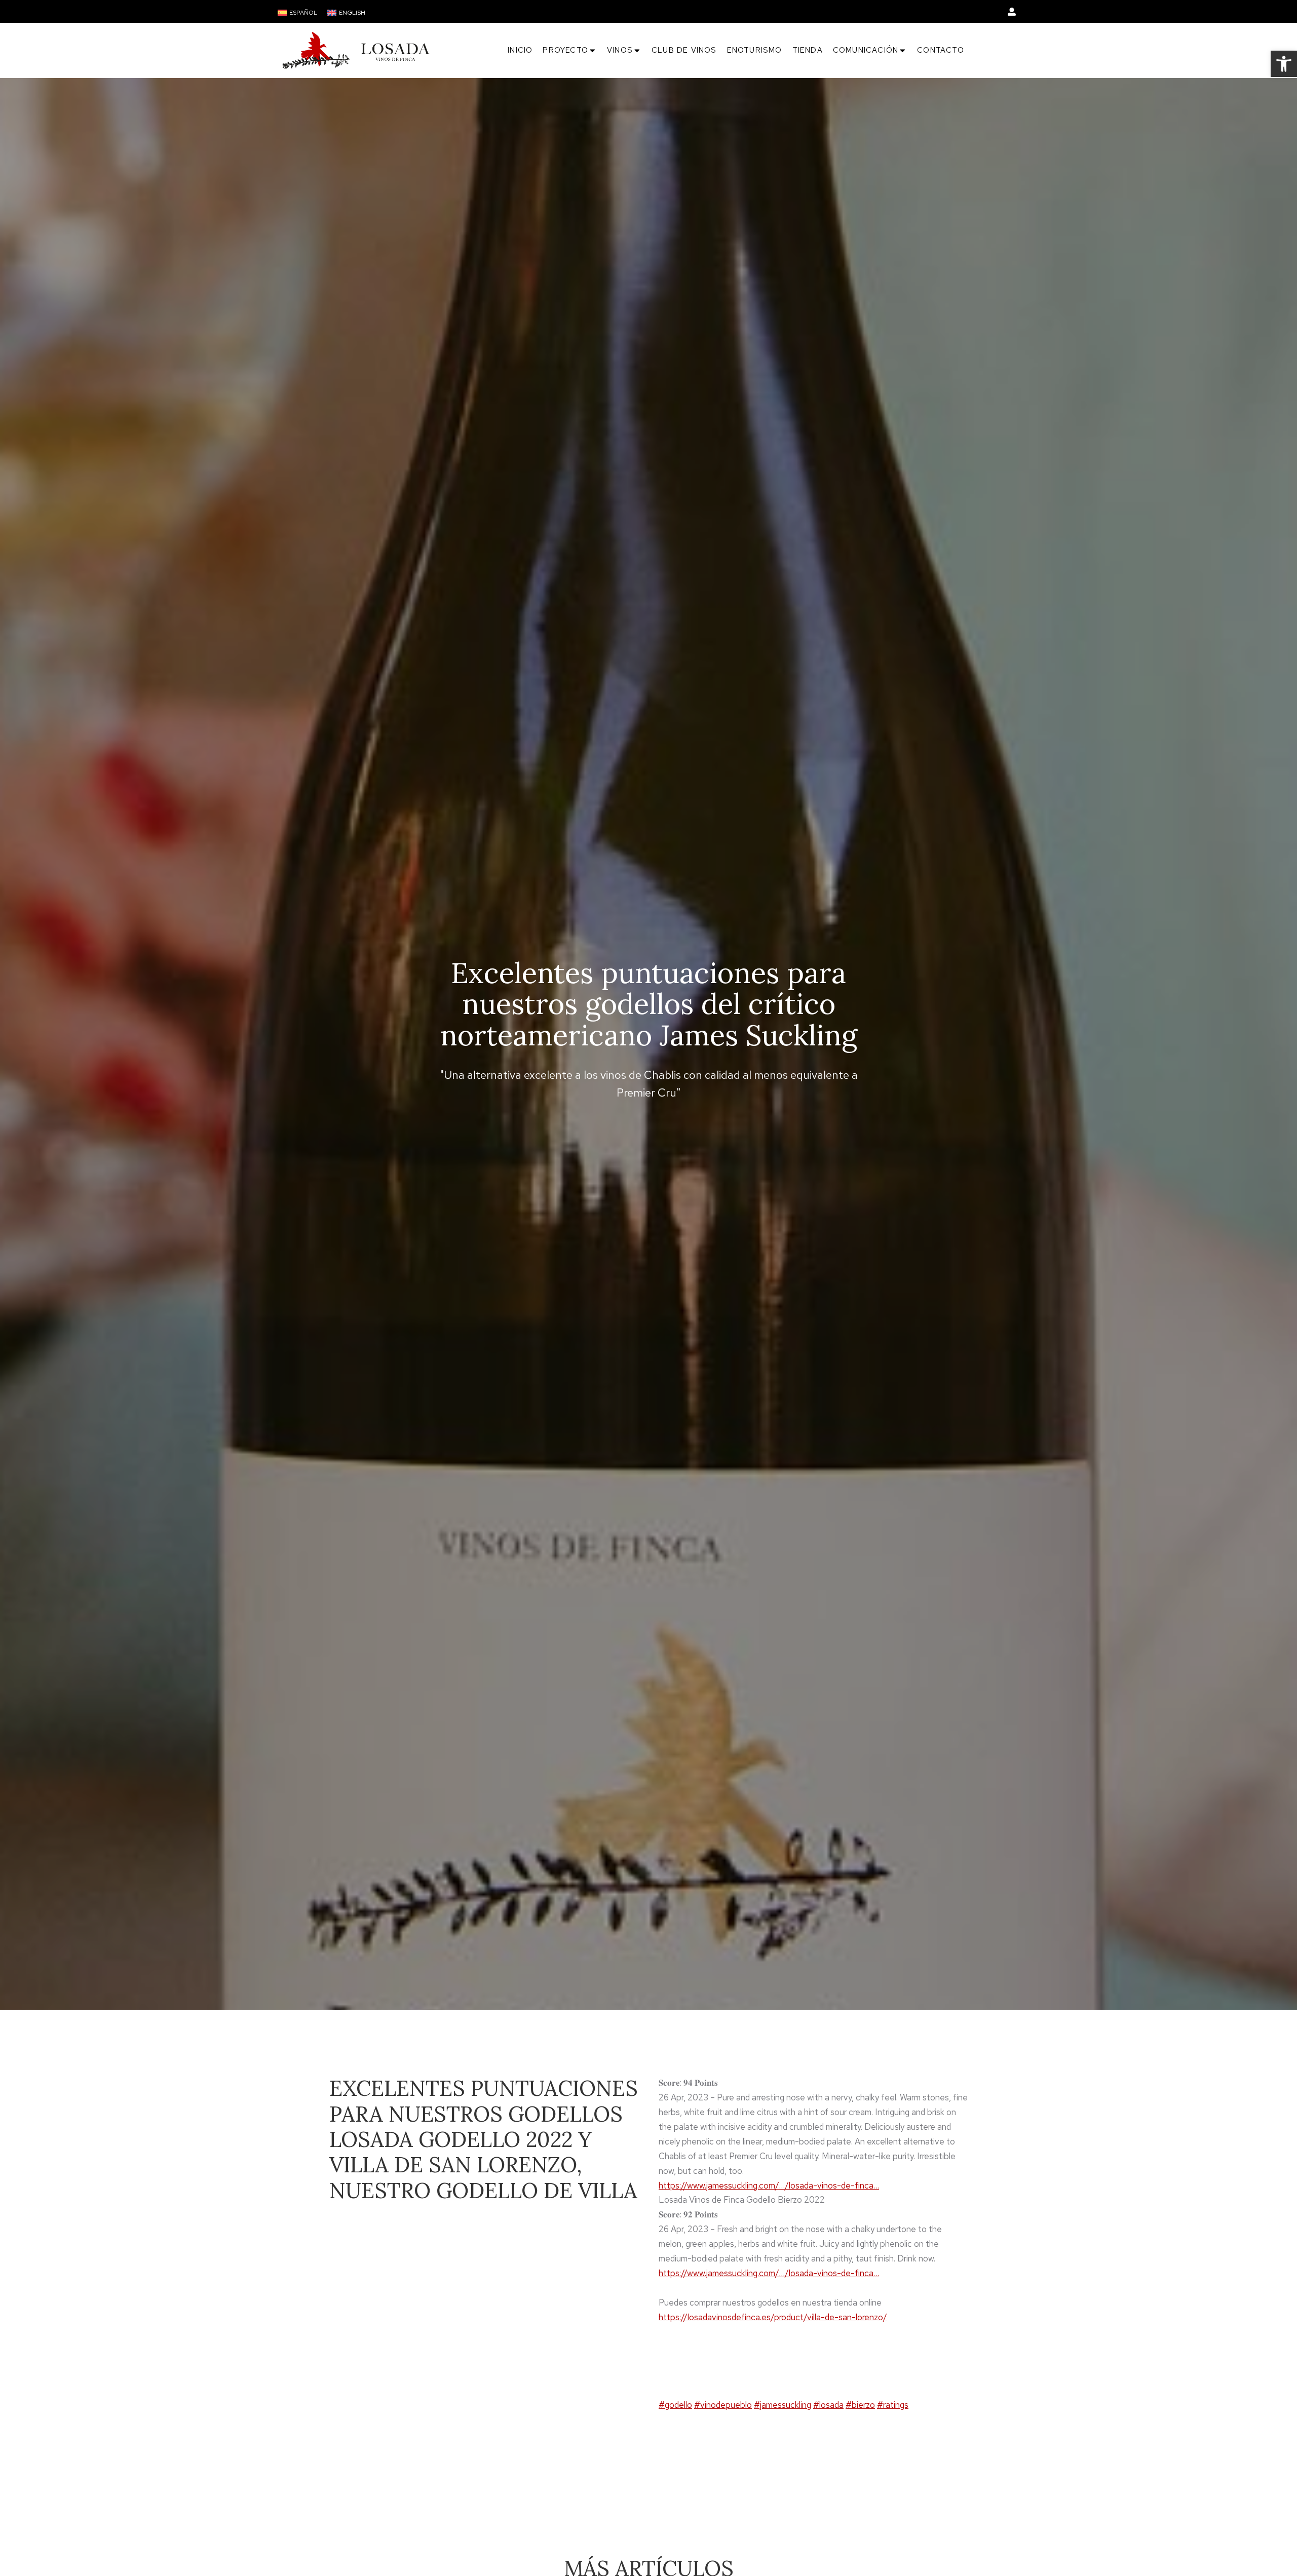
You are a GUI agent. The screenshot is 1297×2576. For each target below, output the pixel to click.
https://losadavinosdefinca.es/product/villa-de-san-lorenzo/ (773, 2317)
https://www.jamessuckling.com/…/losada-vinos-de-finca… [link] (769, 2185)
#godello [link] (675, 2405)
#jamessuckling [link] (783, 2405)
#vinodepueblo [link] (723, 2405)
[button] (1284, 64)
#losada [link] (828, 2405)
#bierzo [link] (860, 2405)
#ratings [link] (893, 2405)
